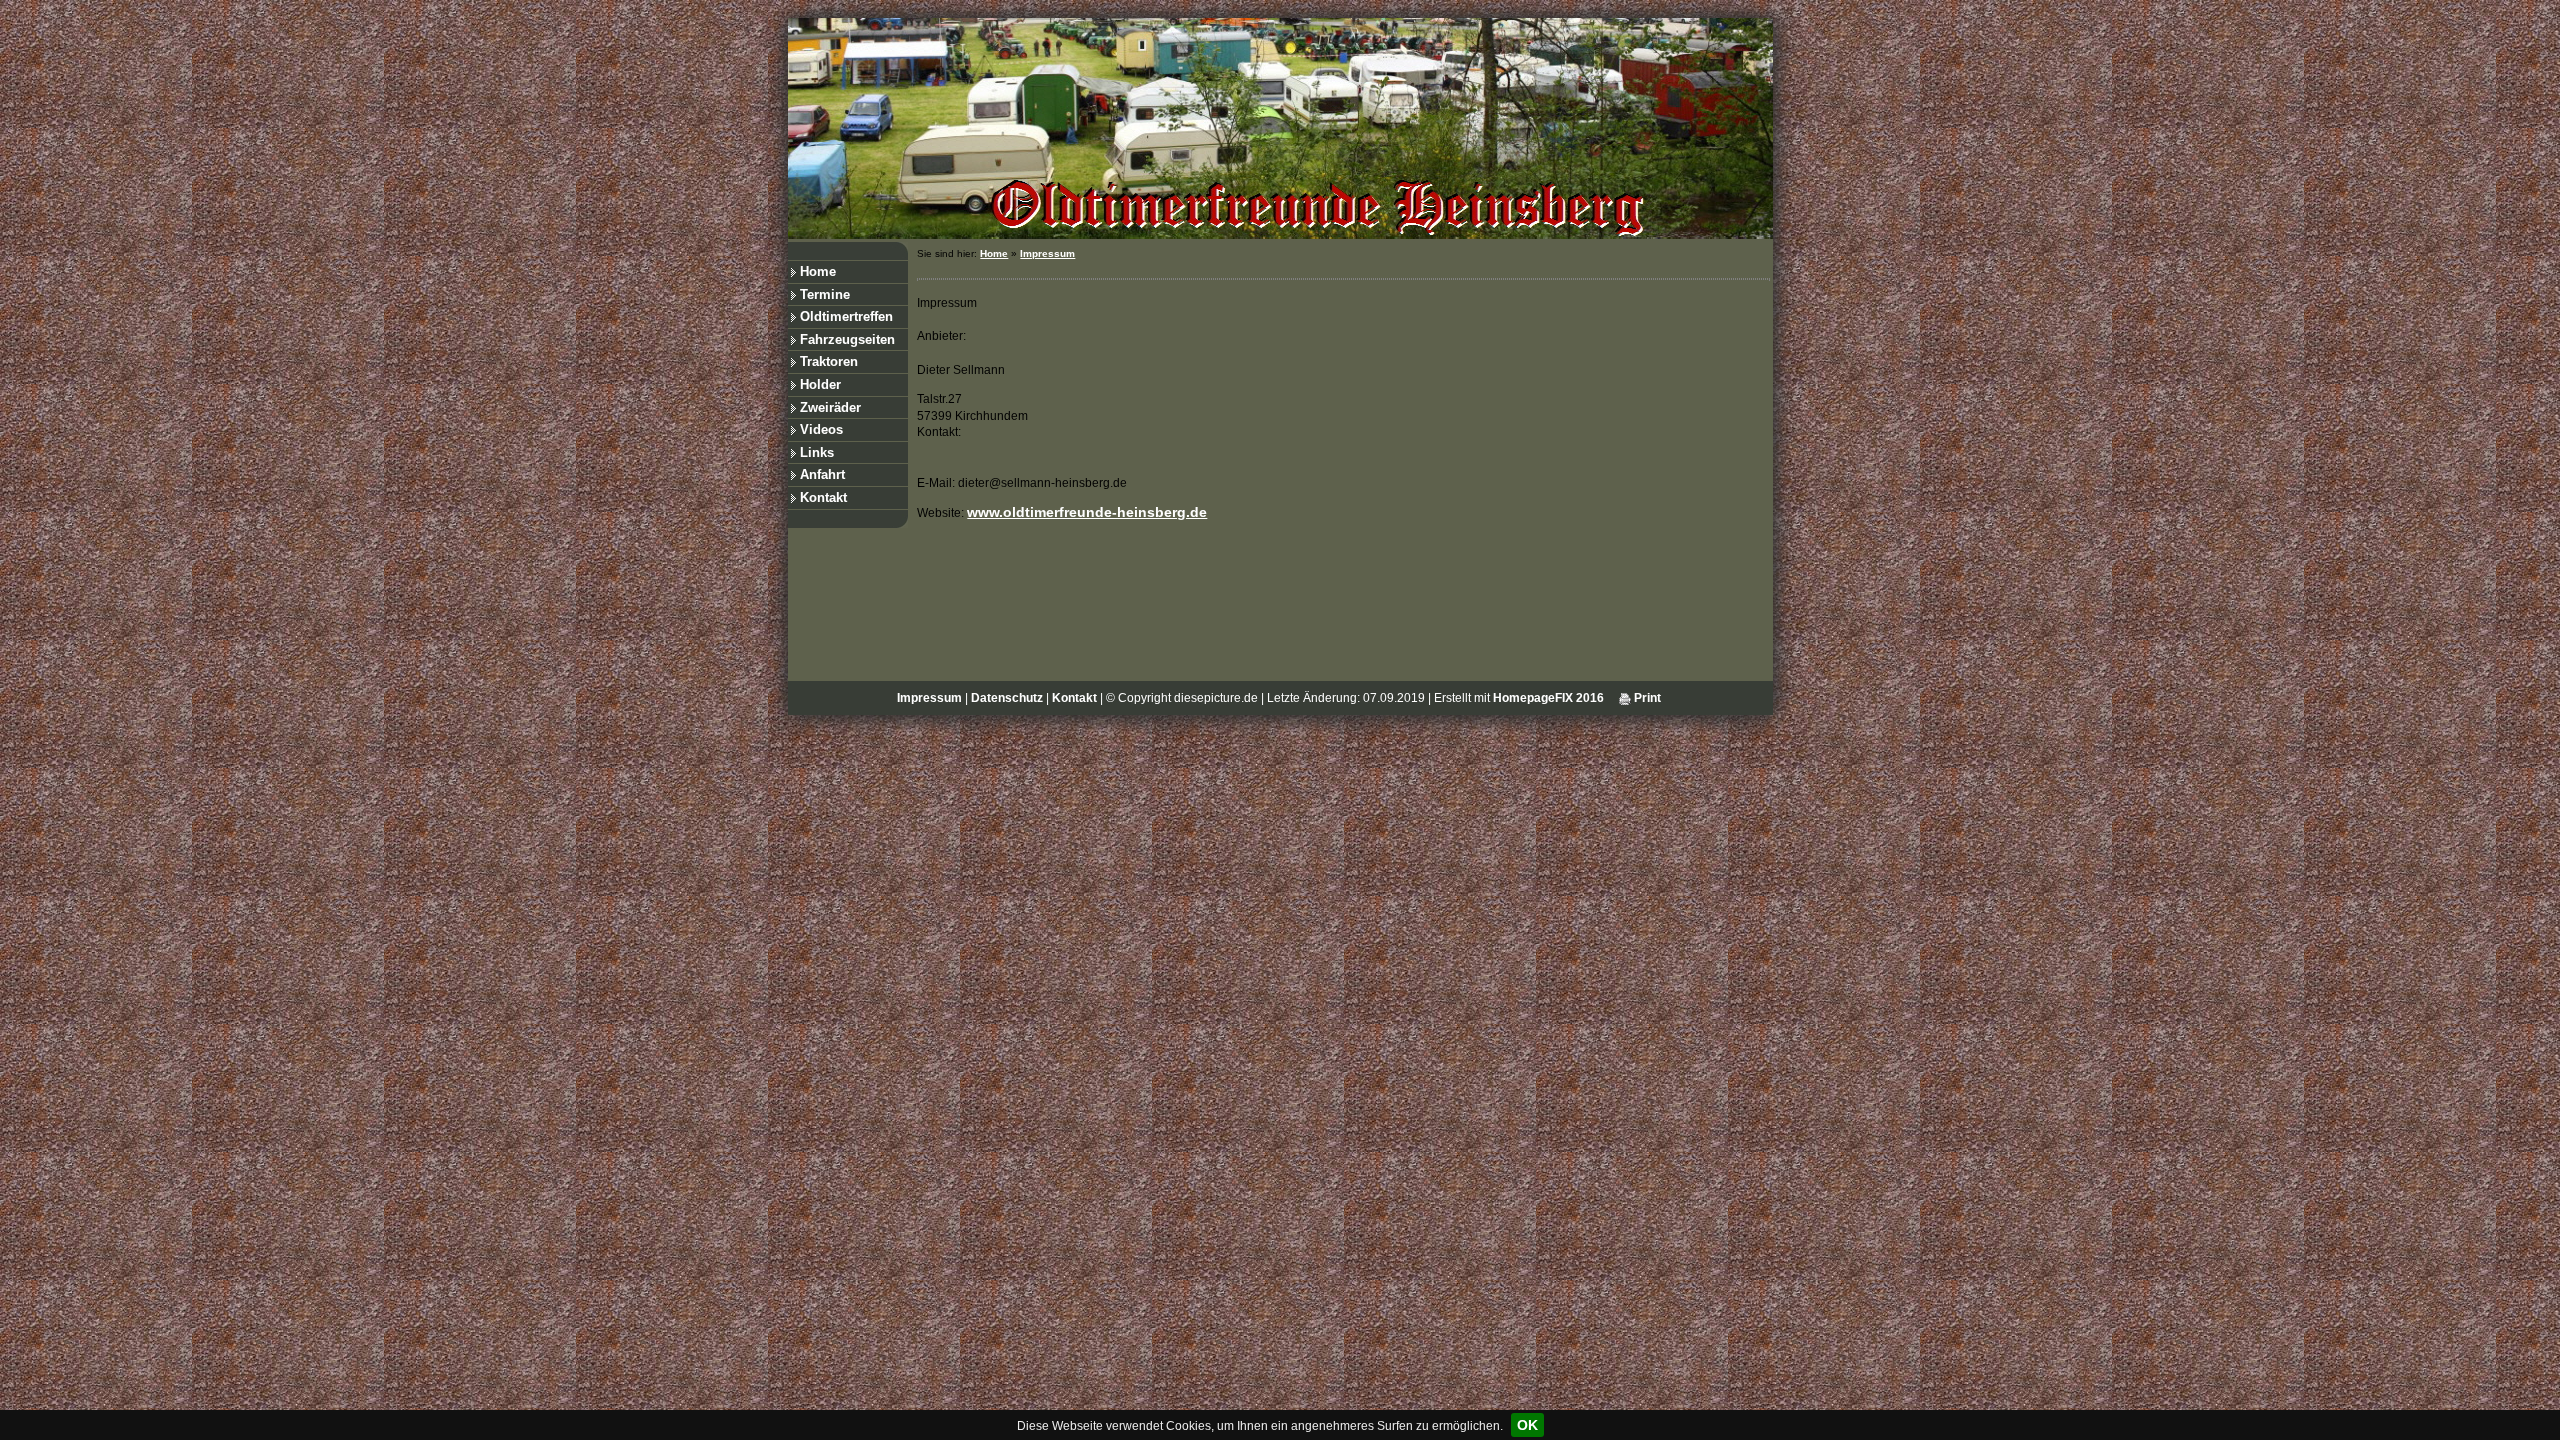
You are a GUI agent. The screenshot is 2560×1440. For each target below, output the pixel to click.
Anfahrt (822, 474)
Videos (821, 429)
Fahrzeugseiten (847, 339)
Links (817, 452)
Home (818, 271)
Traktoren (829, 361)
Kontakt (823, 497)
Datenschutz (1007, 698)
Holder (820, 384)
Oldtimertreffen (846, 316)
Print (1646, 698)
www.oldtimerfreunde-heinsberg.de (1087, 512)
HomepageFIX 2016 (1548, 698)
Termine (825, 294)
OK (1527, 1425)
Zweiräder (830, 407)
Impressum (1047, 253)
